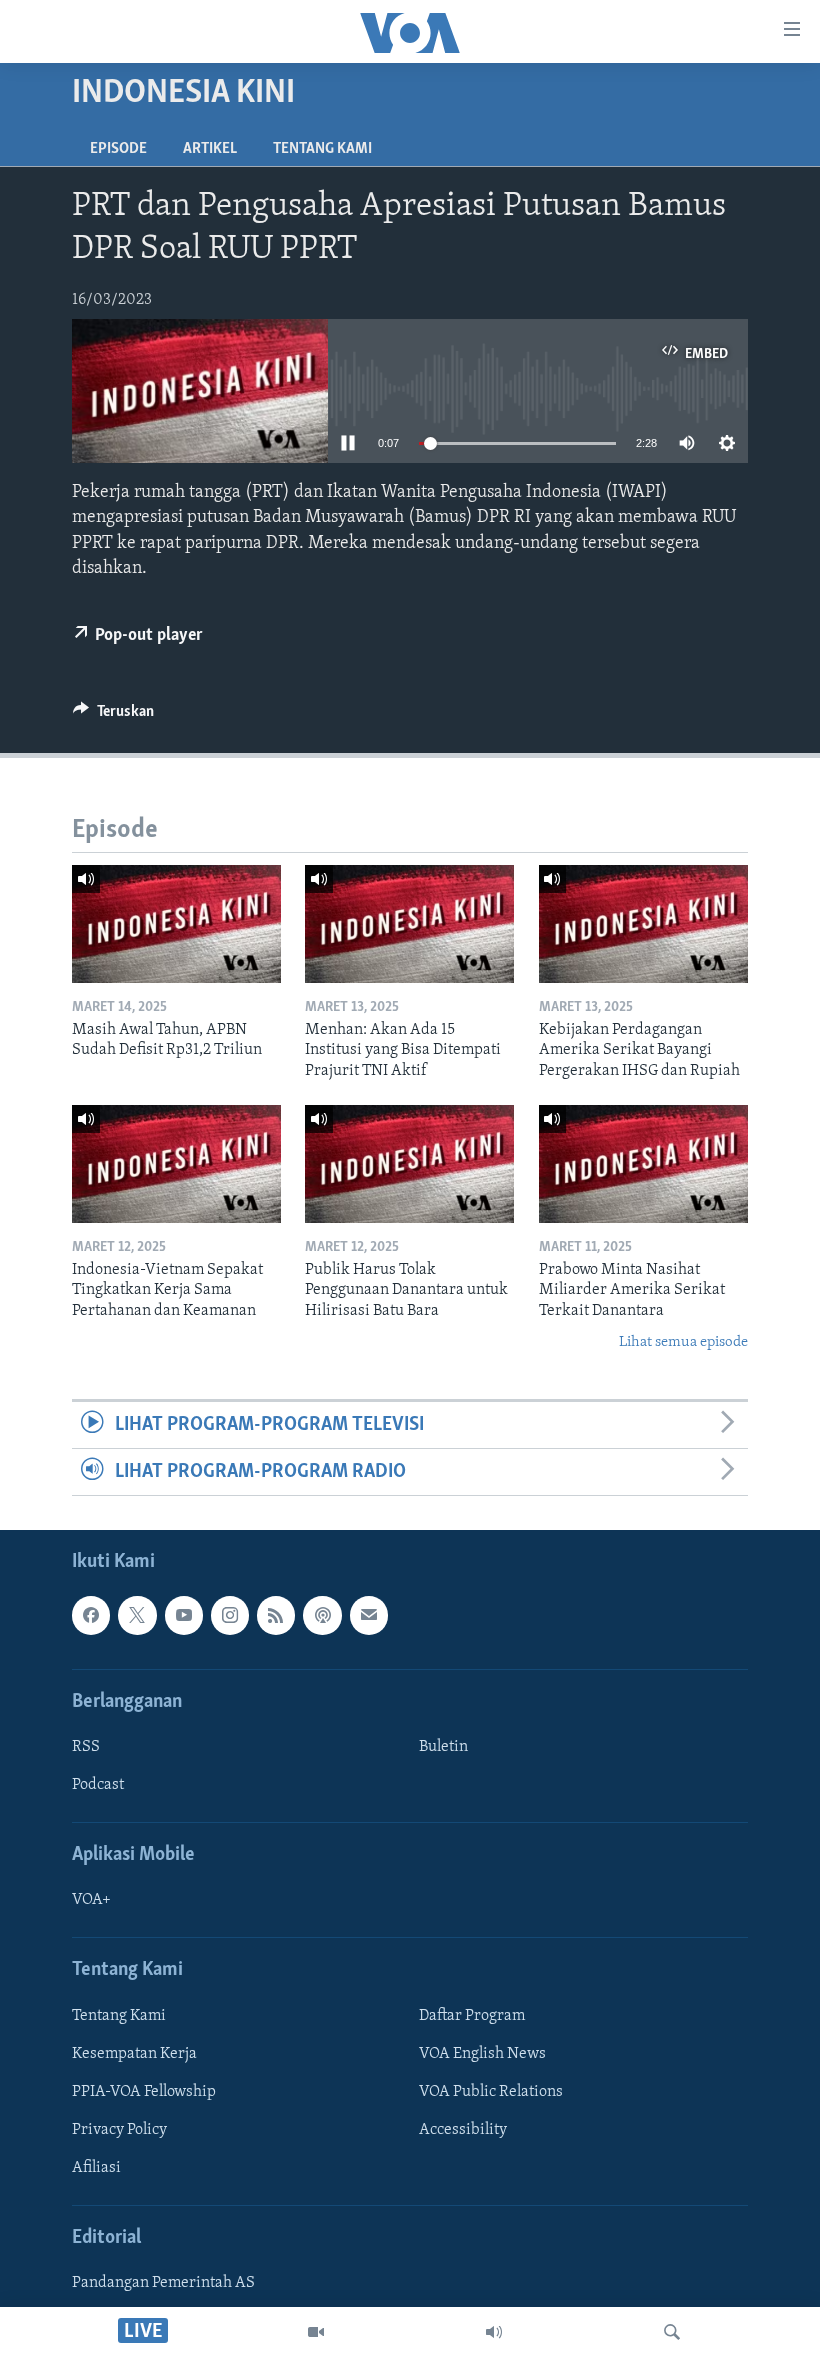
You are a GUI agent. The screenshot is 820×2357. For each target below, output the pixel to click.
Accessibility (463, 2130)
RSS (86, 1747)
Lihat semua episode (683, 1342)
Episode (118, 149)
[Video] (316, 2332)
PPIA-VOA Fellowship (144, 2092)
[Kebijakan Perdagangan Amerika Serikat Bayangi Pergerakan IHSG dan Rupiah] (643, 924)
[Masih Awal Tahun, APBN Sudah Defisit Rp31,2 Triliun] (176, 924)
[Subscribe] (369, 1616)
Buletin (443, 1747)
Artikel (210, 149)
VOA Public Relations (491, 2092)
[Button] (113, 716)
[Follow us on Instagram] (230, 1616)
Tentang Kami (322, 149)
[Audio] (494, 2332)
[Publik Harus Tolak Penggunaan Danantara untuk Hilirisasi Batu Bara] (409, 1164)
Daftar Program (472, 2016)
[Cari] (672, 2332)
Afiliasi (96, 2168)
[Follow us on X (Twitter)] (137, 1616)
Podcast (98, 1785)
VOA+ (91, 1901)
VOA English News (482, 2054)
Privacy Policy (119, 2130)
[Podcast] (322, 1616)
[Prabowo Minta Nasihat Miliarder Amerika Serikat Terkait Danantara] (643, 1164)
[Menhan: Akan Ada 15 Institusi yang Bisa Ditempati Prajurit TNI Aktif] (409, 924)
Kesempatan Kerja (134, 2054)
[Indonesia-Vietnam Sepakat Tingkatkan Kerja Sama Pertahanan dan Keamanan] (176, 1164)
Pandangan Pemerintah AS (163, 2284)
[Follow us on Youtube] (184, 1616)
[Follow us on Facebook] (91, 1616)
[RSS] (276, 1616)
